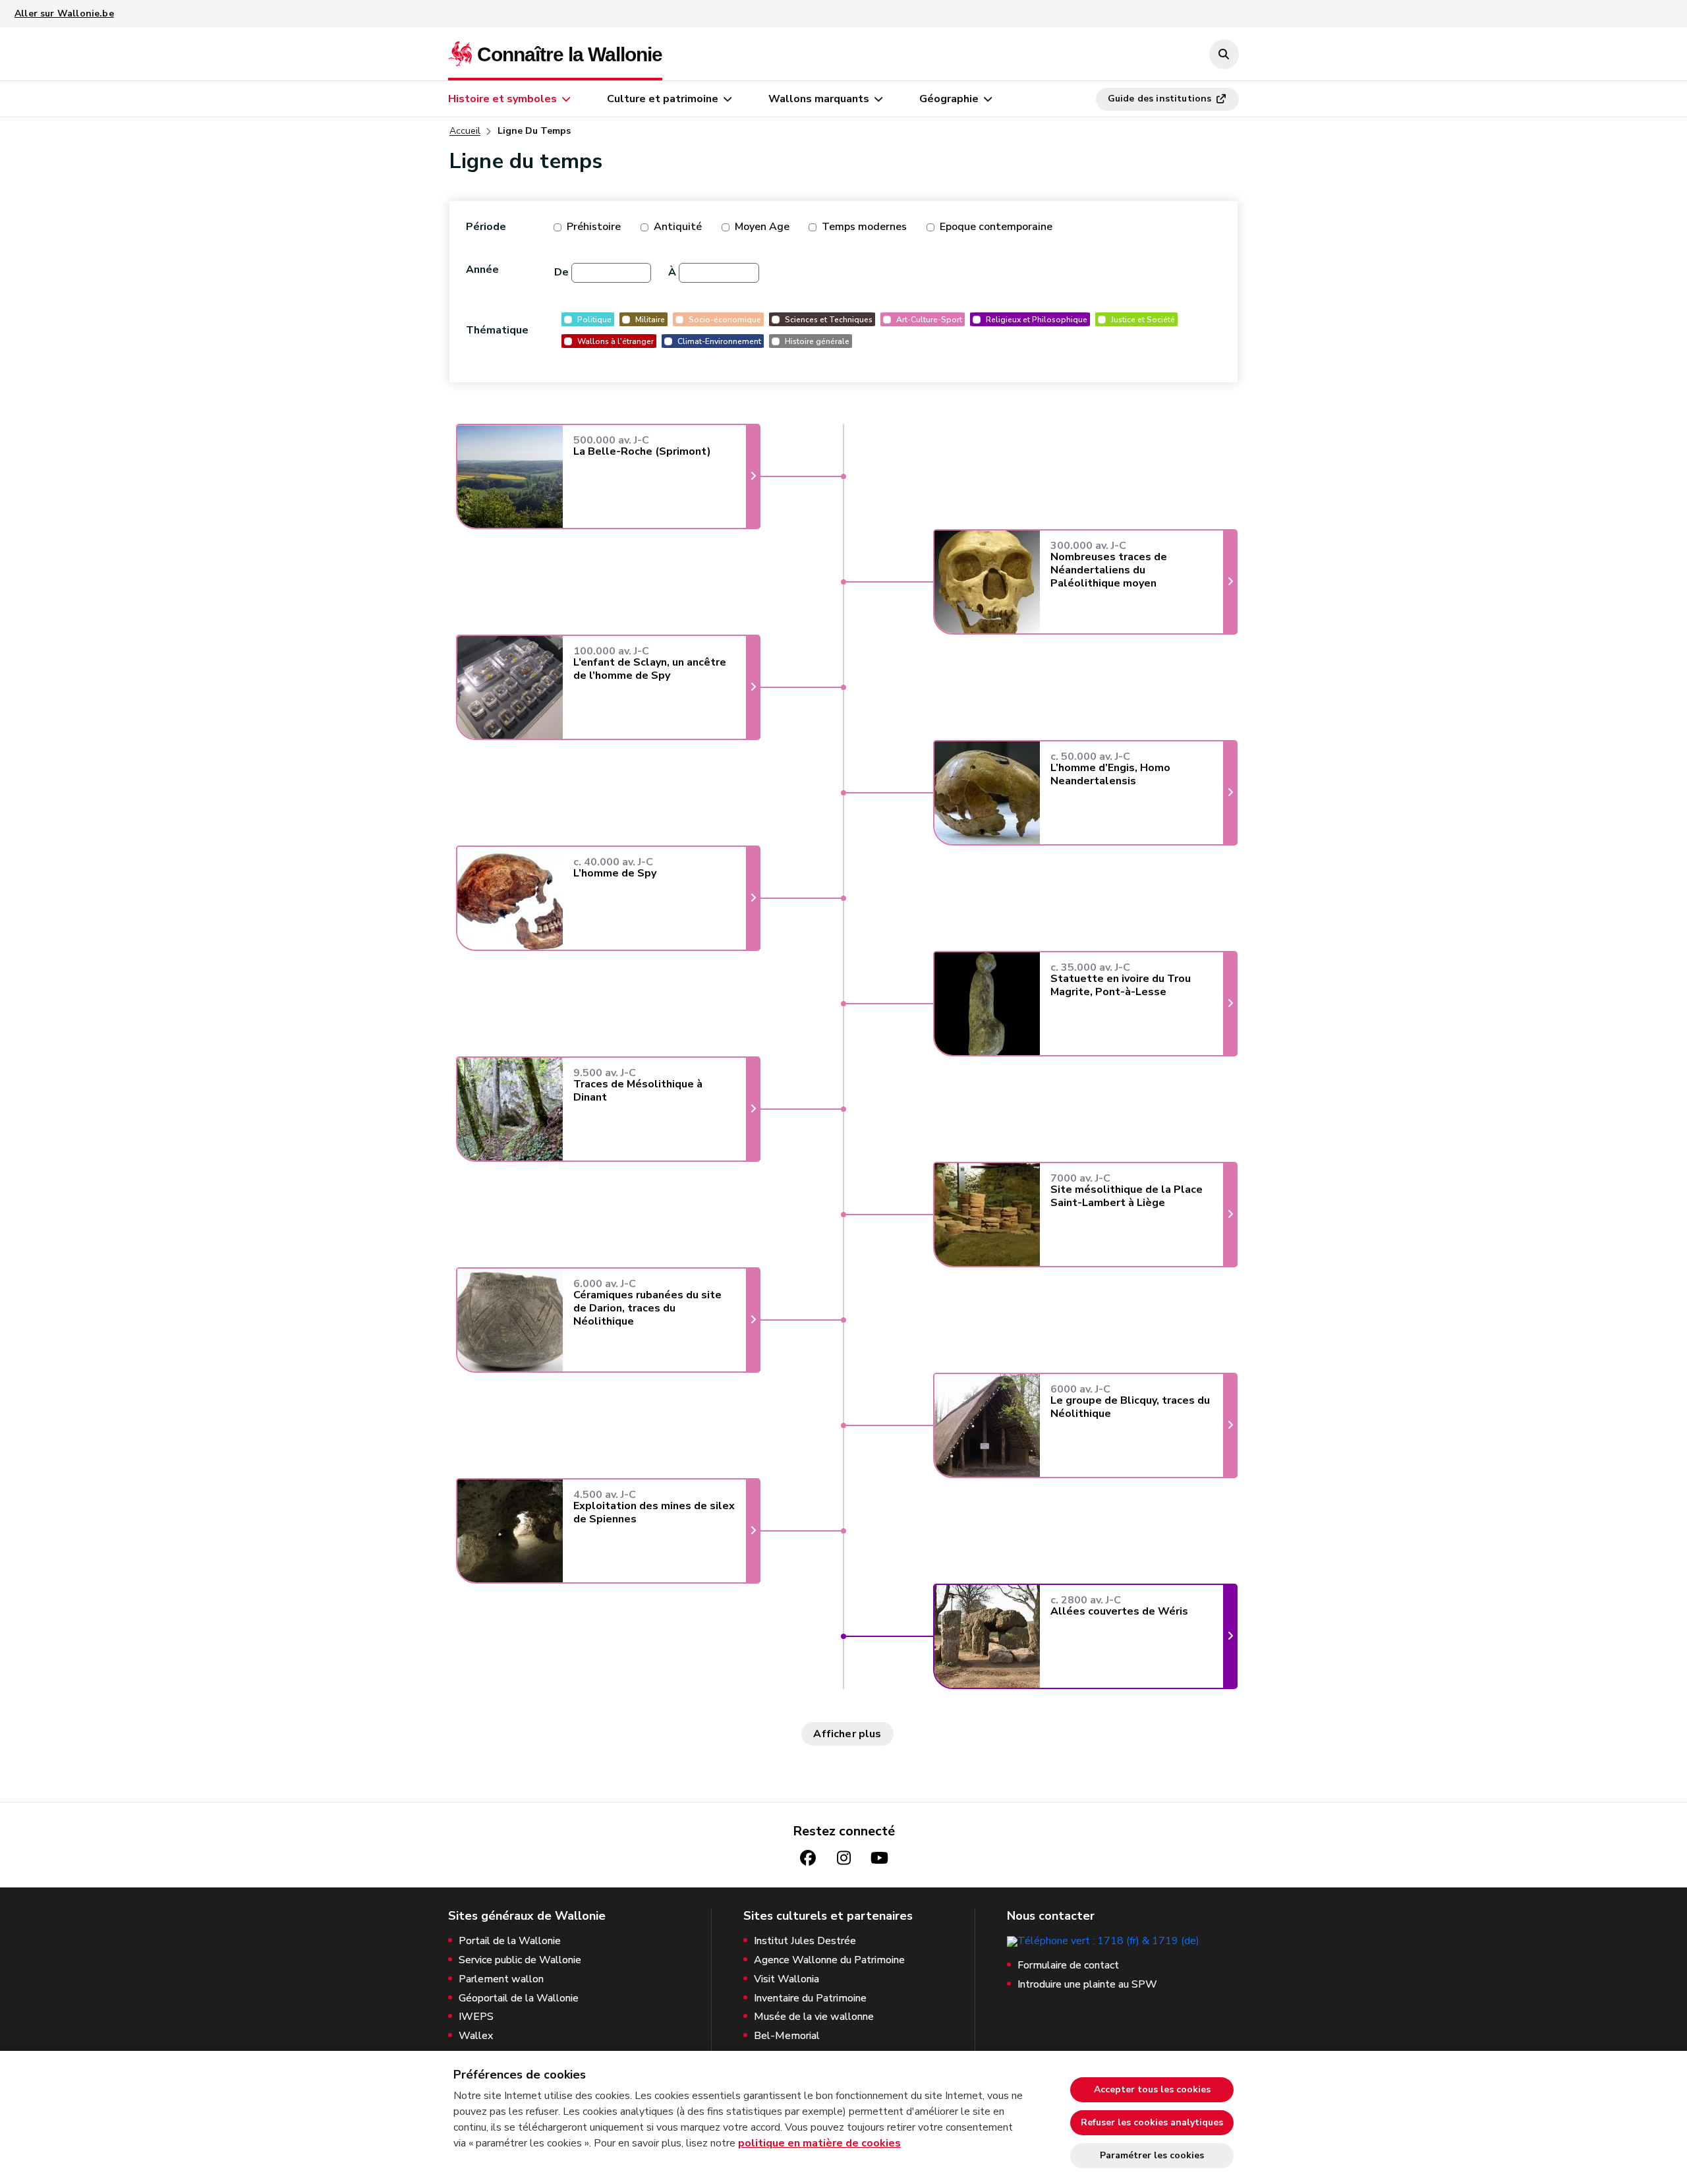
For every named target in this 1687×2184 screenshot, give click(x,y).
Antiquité (678, 227)
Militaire (650, 319)
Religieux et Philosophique (1037, 319)
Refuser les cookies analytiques (1152, 2122)
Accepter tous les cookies (1152, 2089)
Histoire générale (817, 341)
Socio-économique (725, 319)
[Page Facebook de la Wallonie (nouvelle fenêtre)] (808, 1858)
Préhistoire (594, 227)
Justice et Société (1143, 319)
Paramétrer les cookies (1152, 2155)
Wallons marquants (819, 99)
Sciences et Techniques (829, 319)
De (561, 272)
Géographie (949, 99)
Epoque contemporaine (996, 227)
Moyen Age (762, 227)
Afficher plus (847, 1734)
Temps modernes (864, 227)
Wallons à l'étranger (615, 341)
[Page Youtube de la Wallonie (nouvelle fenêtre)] (879, 1858)
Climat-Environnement (719, 341)
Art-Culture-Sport (929, 319)
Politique (594, 319)
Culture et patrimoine (663, 99)
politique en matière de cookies (819, 2143)
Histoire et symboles (502, 99)
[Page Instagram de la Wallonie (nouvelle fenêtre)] (843, 1858)
